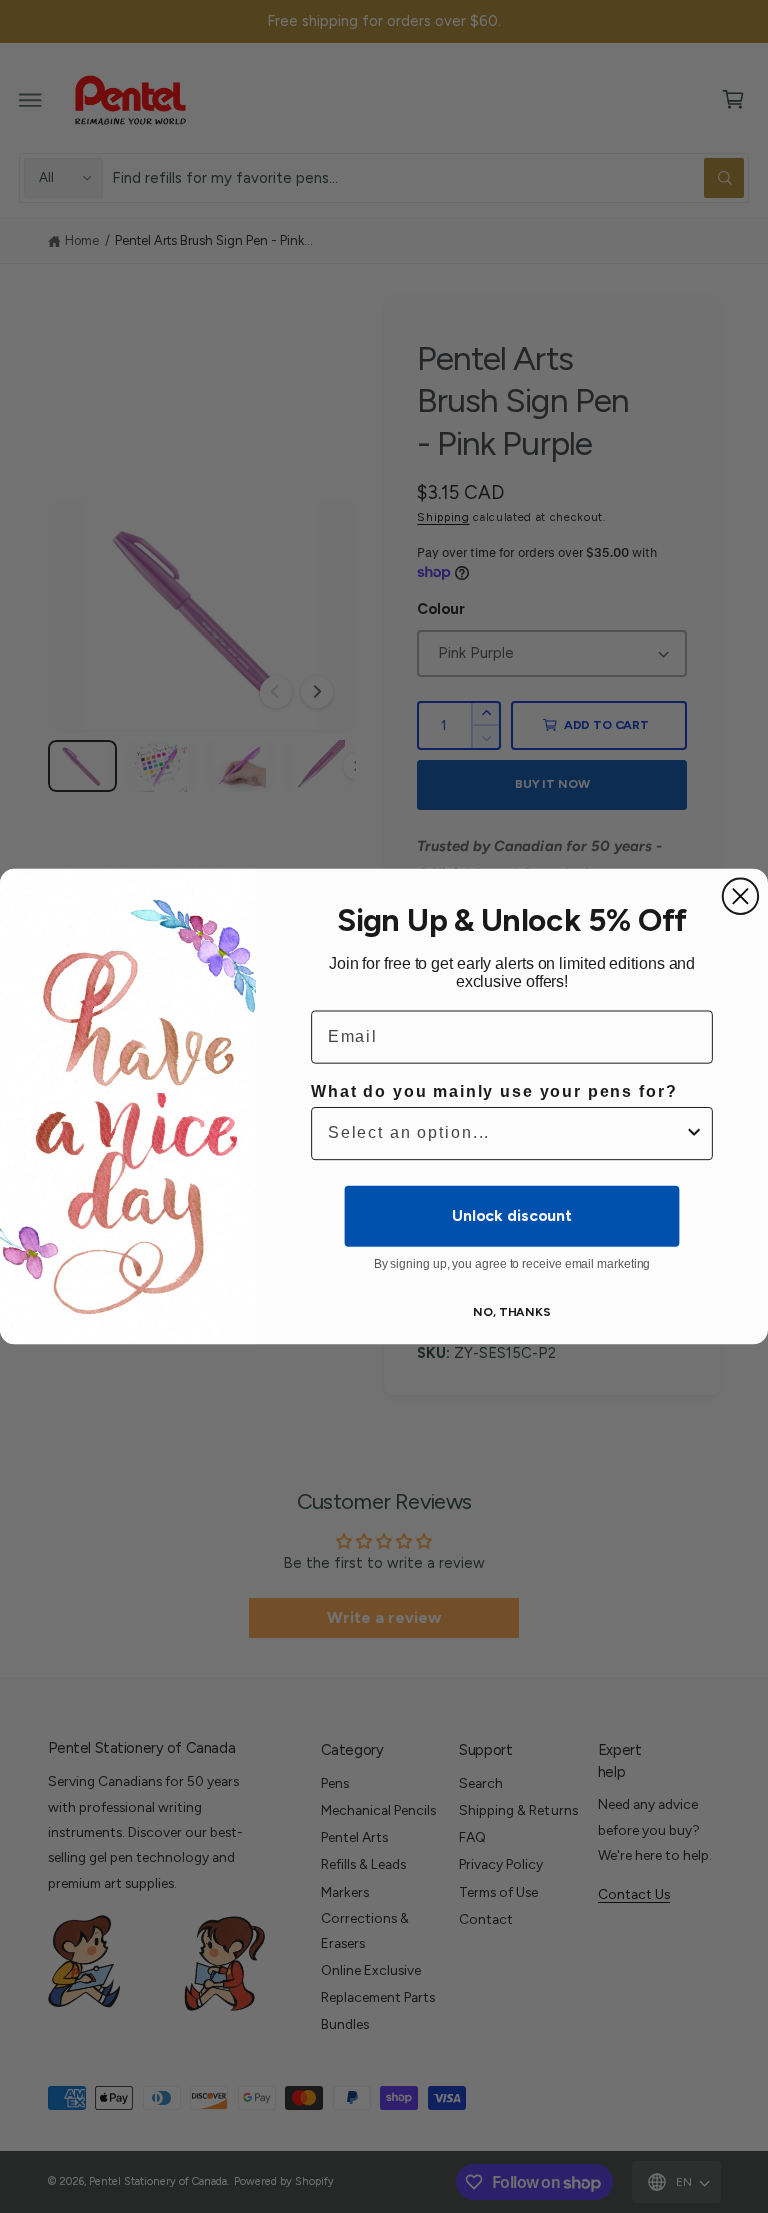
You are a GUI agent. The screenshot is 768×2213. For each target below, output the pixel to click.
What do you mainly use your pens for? (494, 1091)
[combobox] (506, 1133)
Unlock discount (512, 1215)
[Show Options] (694, 1133)
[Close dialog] (740, 896)
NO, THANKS (512, 1312)
